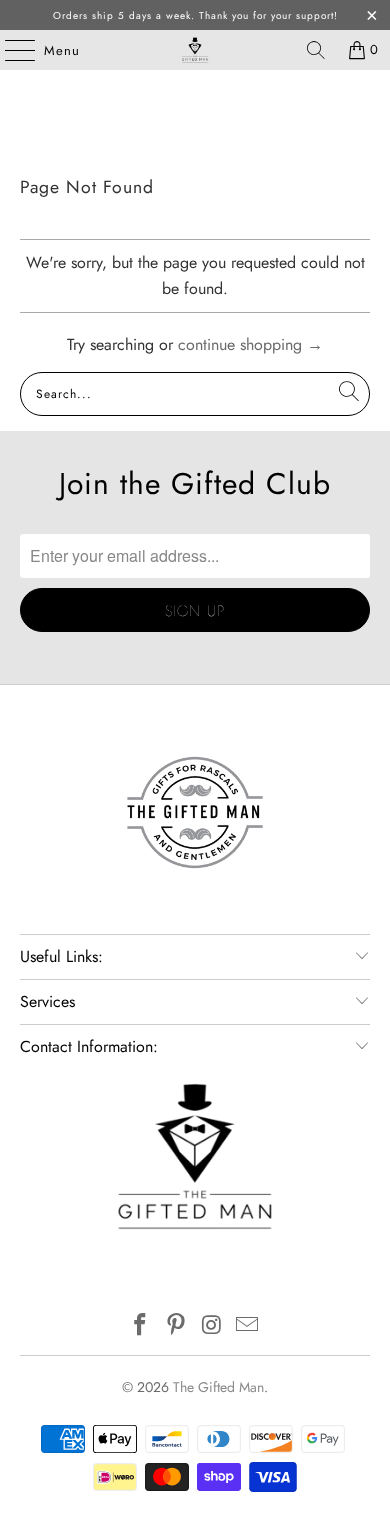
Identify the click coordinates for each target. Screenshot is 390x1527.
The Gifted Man (218, 1387)
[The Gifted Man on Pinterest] (176, 1326)
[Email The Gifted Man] (248, 1326)
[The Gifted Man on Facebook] (141, 1326)
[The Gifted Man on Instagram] (212, 1326)
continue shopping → (250, 344)
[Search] (316, 50)
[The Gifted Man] (195, 50)
